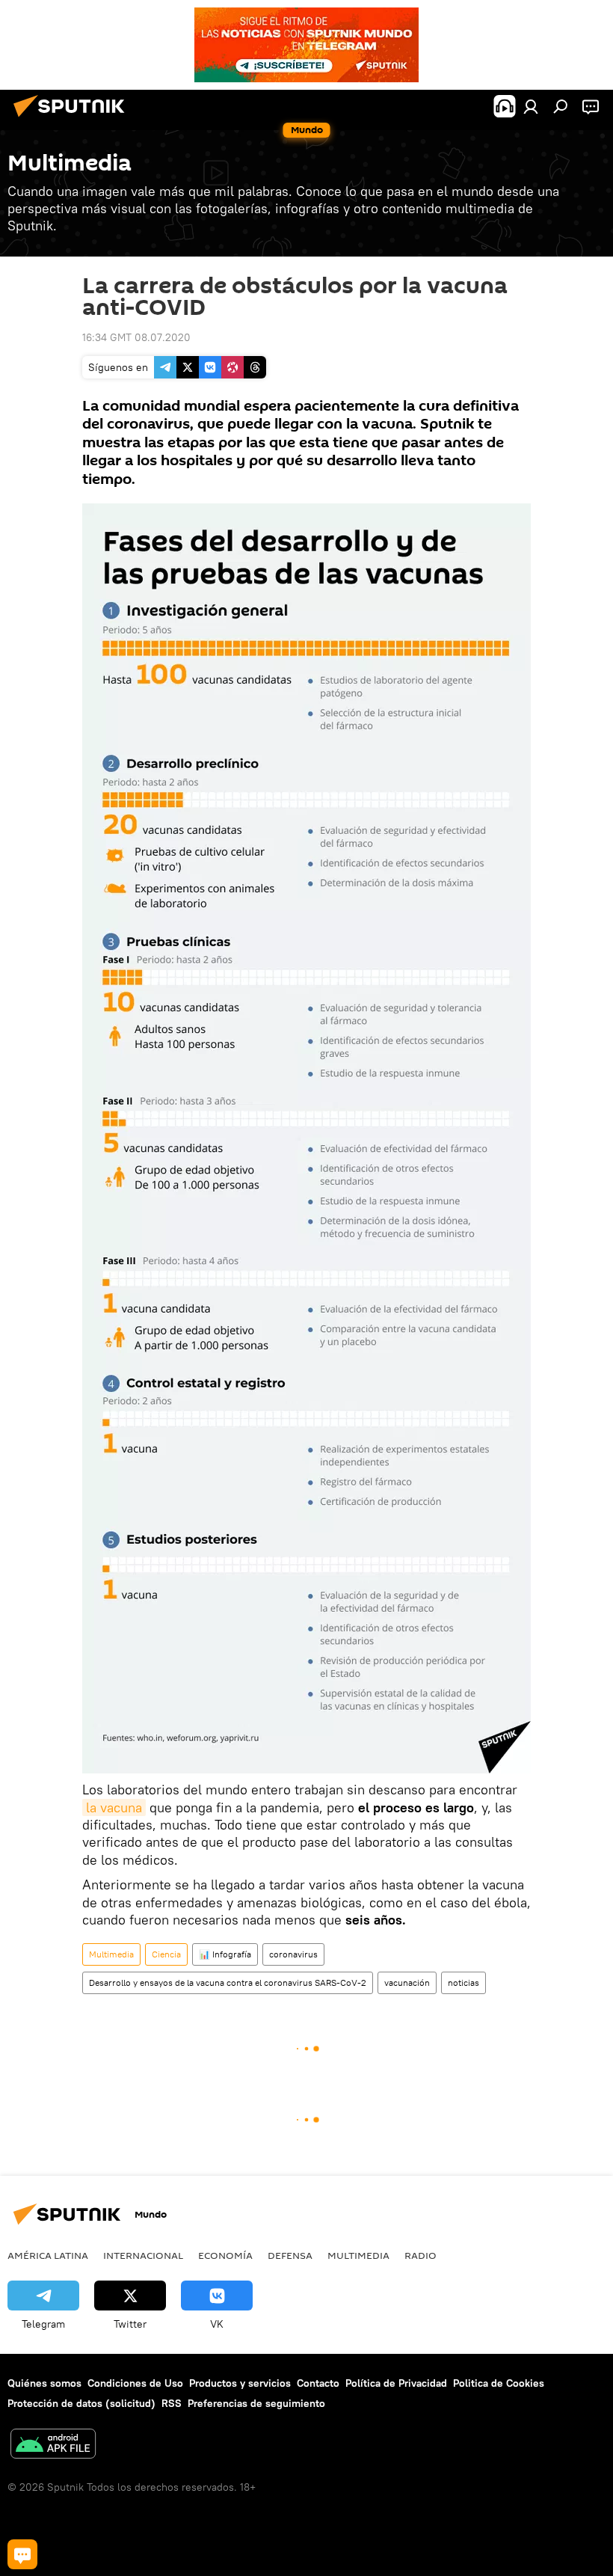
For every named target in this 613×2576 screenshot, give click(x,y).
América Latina (48, 2255)
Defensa (290, 2255)
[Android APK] (53, 2445)
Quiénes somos (44, 2383)
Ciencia (166, 1954)
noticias (463, 1982)
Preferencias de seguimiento (256, 2403)
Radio (421, 2255)
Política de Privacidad (396, 2383)
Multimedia (111, 1954)
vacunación (407, 1982)
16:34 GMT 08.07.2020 (136, 337)
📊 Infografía (225, 1954)
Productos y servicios (240, 2383)
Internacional (143, 2255)
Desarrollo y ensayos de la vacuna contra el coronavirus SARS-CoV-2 (228, 1982)
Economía (225, 2255)
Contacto (318, 2383)
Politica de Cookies (499, 2383)
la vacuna (114, 1807)
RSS (172, 2403)
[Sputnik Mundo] (73, 119)
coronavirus (293, 1954)
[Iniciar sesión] (531, 106)
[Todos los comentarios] (22, 2554)
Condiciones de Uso (135, 2383)
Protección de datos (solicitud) (81, 2403)
